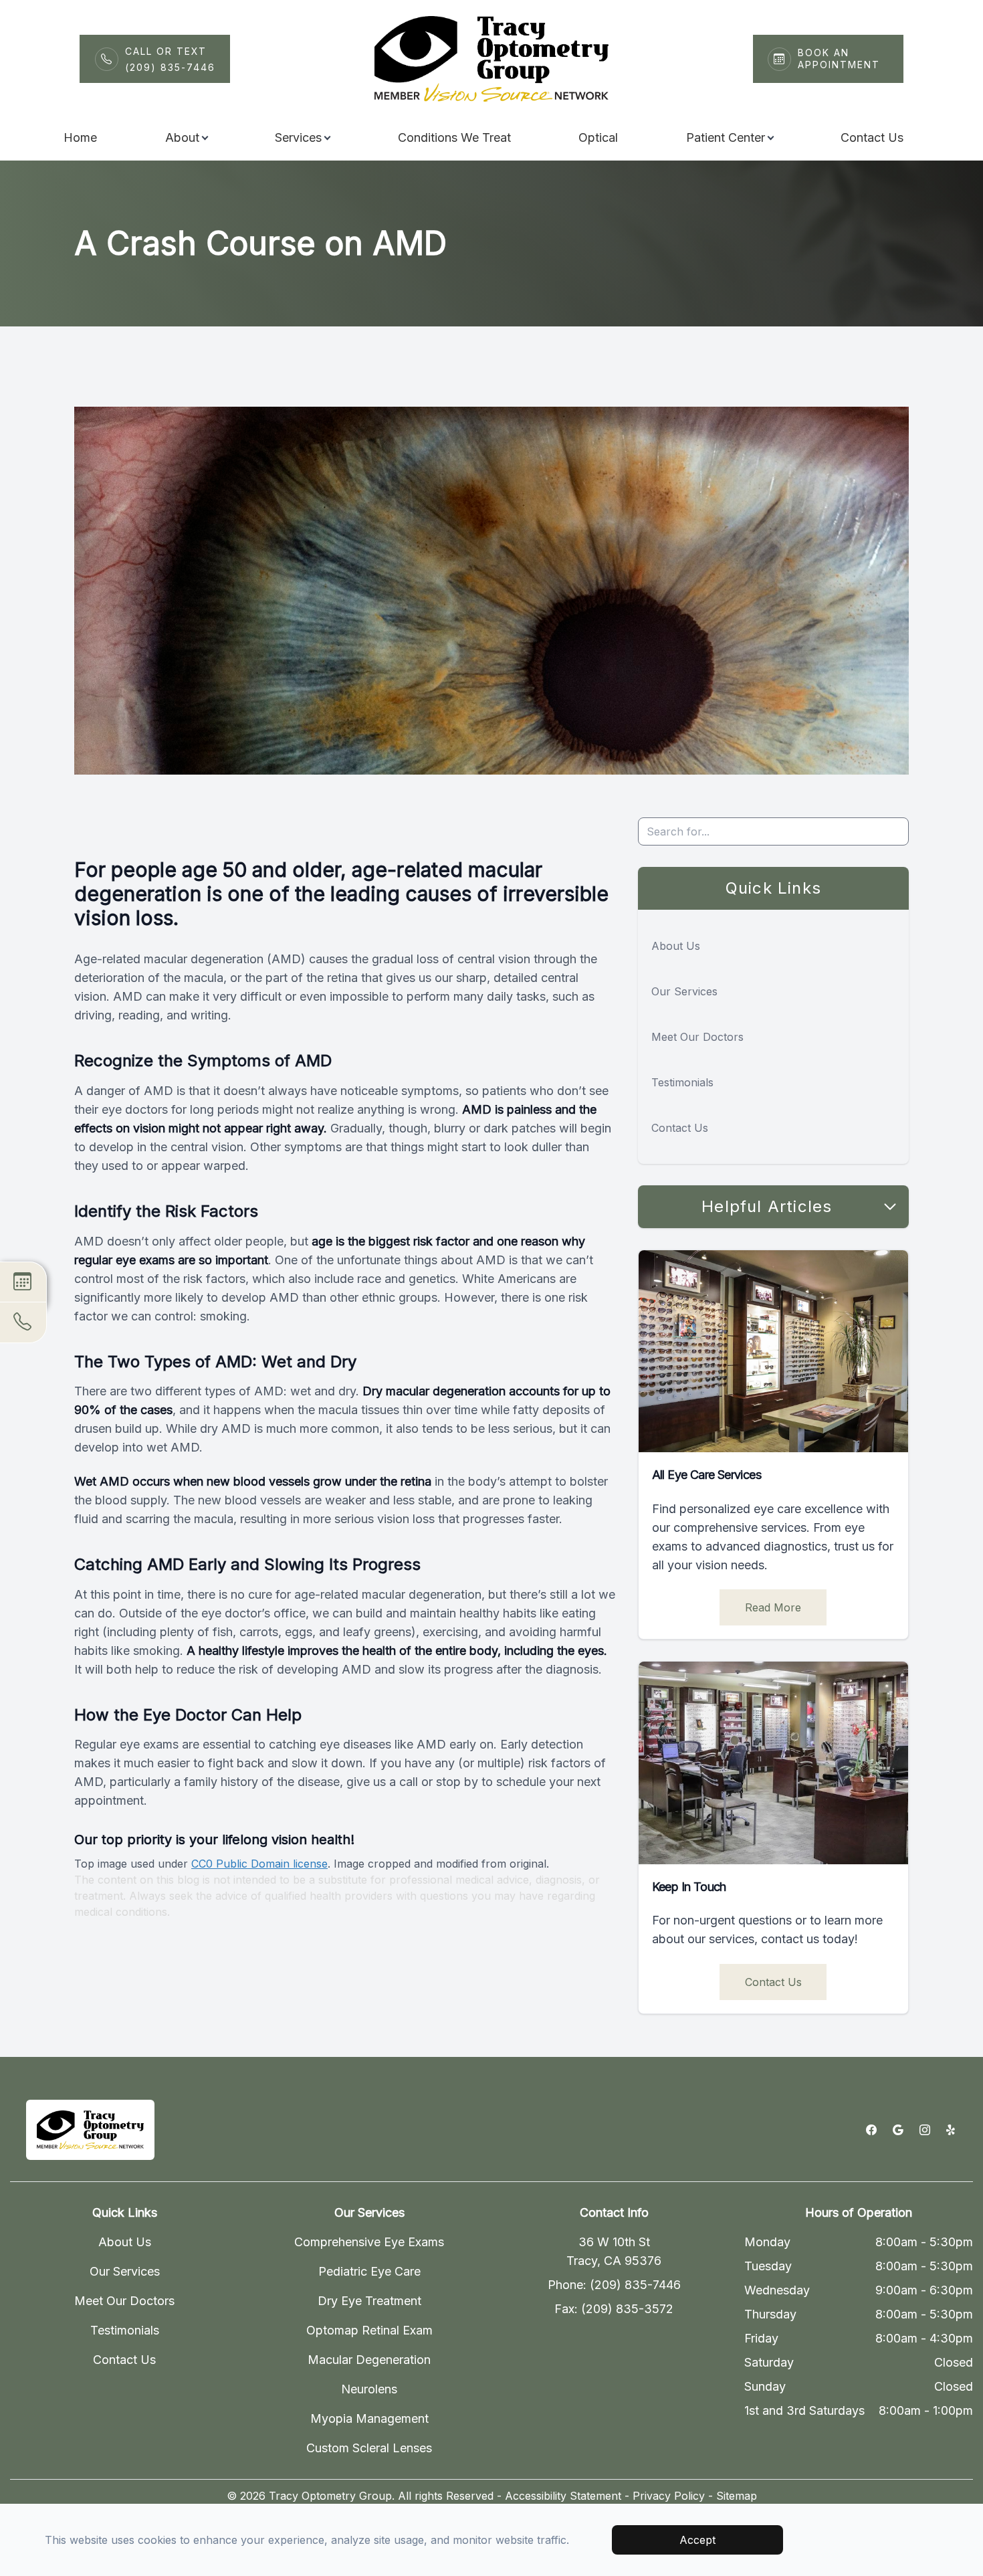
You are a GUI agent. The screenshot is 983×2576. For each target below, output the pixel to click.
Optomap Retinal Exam (369, 2330)
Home (80, 137)
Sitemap (737, 2496)
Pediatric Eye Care (369, 2271)
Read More (773, 1607)
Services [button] (298, 137)
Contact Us (872, 137)
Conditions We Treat (454, 137)
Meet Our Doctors (697, 1037)
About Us (676, 946)
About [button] (182, 137)
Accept (697, 2540)
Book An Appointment (839, 59)
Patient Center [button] (726, 137)
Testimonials (682, 1082)
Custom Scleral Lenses (369, 2448)
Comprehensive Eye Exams (369, 2242)
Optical (598, 137)
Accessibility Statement (563, 2496)
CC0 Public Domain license (259, 1864)
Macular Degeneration (369, 2360)
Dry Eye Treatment (369, 2301)
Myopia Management (369, 2418)
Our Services (684, 991)
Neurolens (369, 2389)
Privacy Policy (669, 2496)
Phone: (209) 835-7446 (614, 2285)
